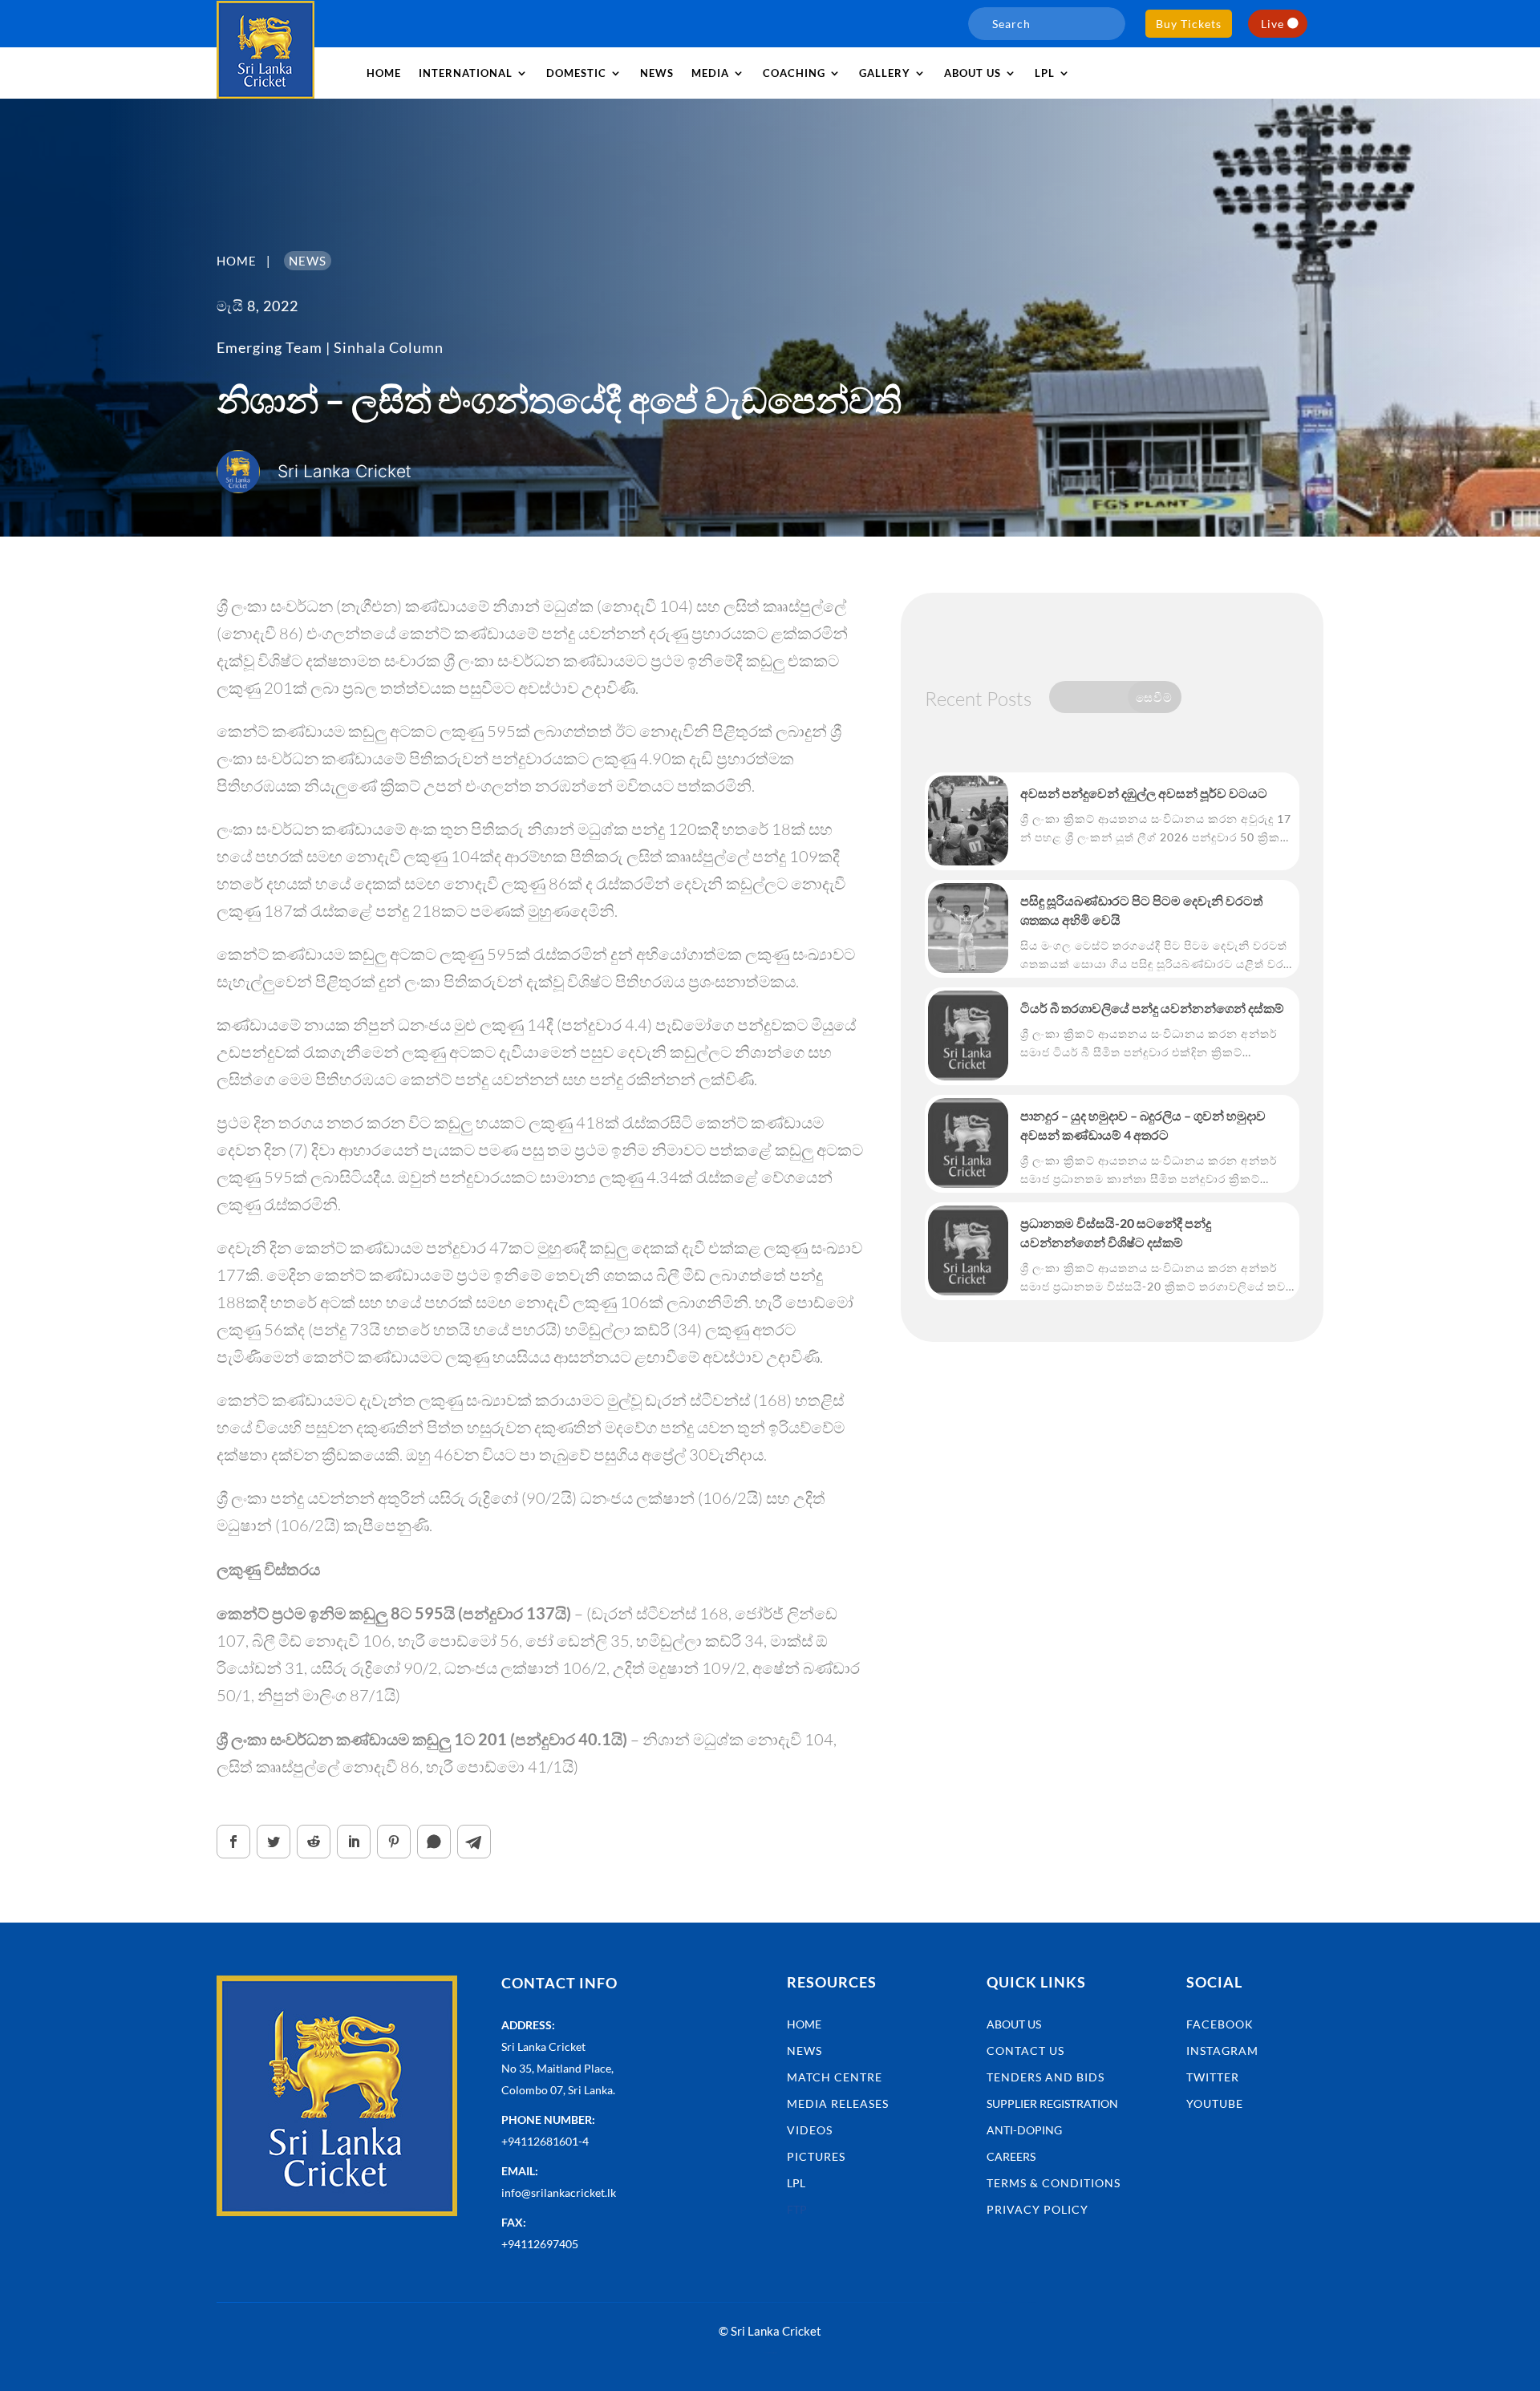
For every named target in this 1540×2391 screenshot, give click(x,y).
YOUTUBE (1215, 2103)
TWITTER (1213, 2077)
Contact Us (1025, 2051)
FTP (797, 2209)
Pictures (816, 2156)
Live (1273, 24)
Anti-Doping (1024, 2130)
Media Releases (838, 2103)
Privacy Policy (1037, 2209)
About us (973, 73)
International (466, 73)
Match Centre (835, 2077)
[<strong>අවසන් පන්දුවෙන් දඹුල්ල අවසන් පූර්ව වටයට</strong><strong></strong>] (968, 821)
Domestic (576, 73)
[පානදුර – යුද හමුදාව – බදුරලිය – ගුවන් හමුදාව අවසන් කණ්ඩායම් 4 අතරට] (968, 1143)
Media (710, 73)
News (657, 73)
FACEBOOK (1220, 2024)
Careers (1011, 2156)
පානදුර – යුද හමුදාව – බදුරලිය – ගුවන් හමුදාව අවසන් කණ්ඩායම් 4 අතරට (1143, 1125)
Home (384, 73)
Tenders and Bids (1046, 2077)
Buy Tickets (1189, 24)
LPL (1045, 73)
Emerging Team (269, 347)
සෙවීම (1154, 697)
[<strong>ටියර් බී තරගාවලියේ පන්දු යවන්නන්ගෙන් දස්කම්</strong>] (968, 1035)
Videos (810, 2130)
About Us (1014, 2024)
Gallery (885, 73)
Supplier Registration (1052, 2103)
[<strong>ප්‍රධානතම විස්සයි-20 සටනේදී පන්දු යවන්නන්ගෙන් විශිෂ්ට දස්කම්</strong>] (968, 1250)
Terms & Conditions (1054, 2183)
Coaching (794, 73)
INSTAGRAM (1222, 2051)
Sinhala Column (389, 347)
